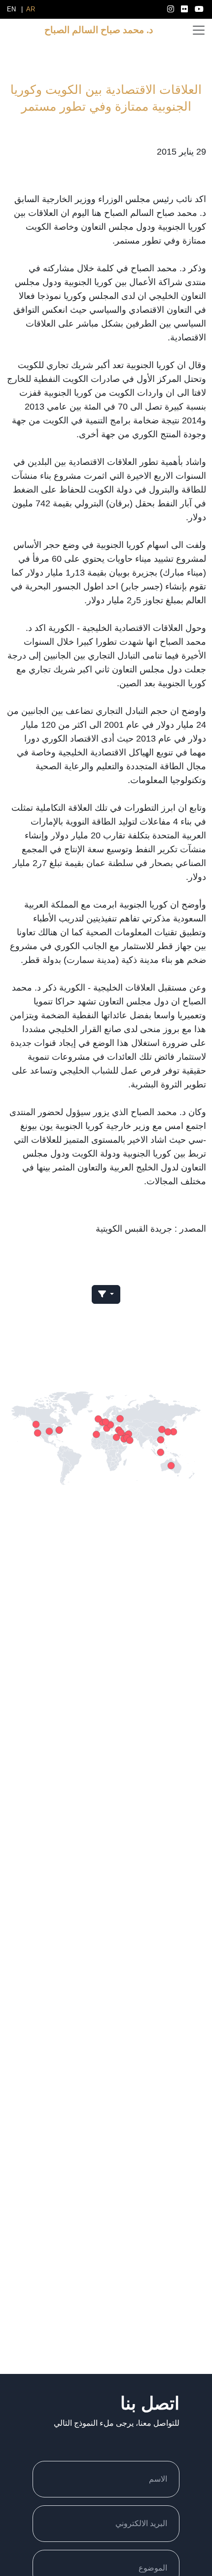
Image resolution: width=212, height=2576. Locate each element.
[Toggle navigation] (199, 30)
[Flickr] (185, 9)
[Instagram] (172, 9)
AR (31, 9)
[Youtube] (199, 9)
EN (11, 9)
